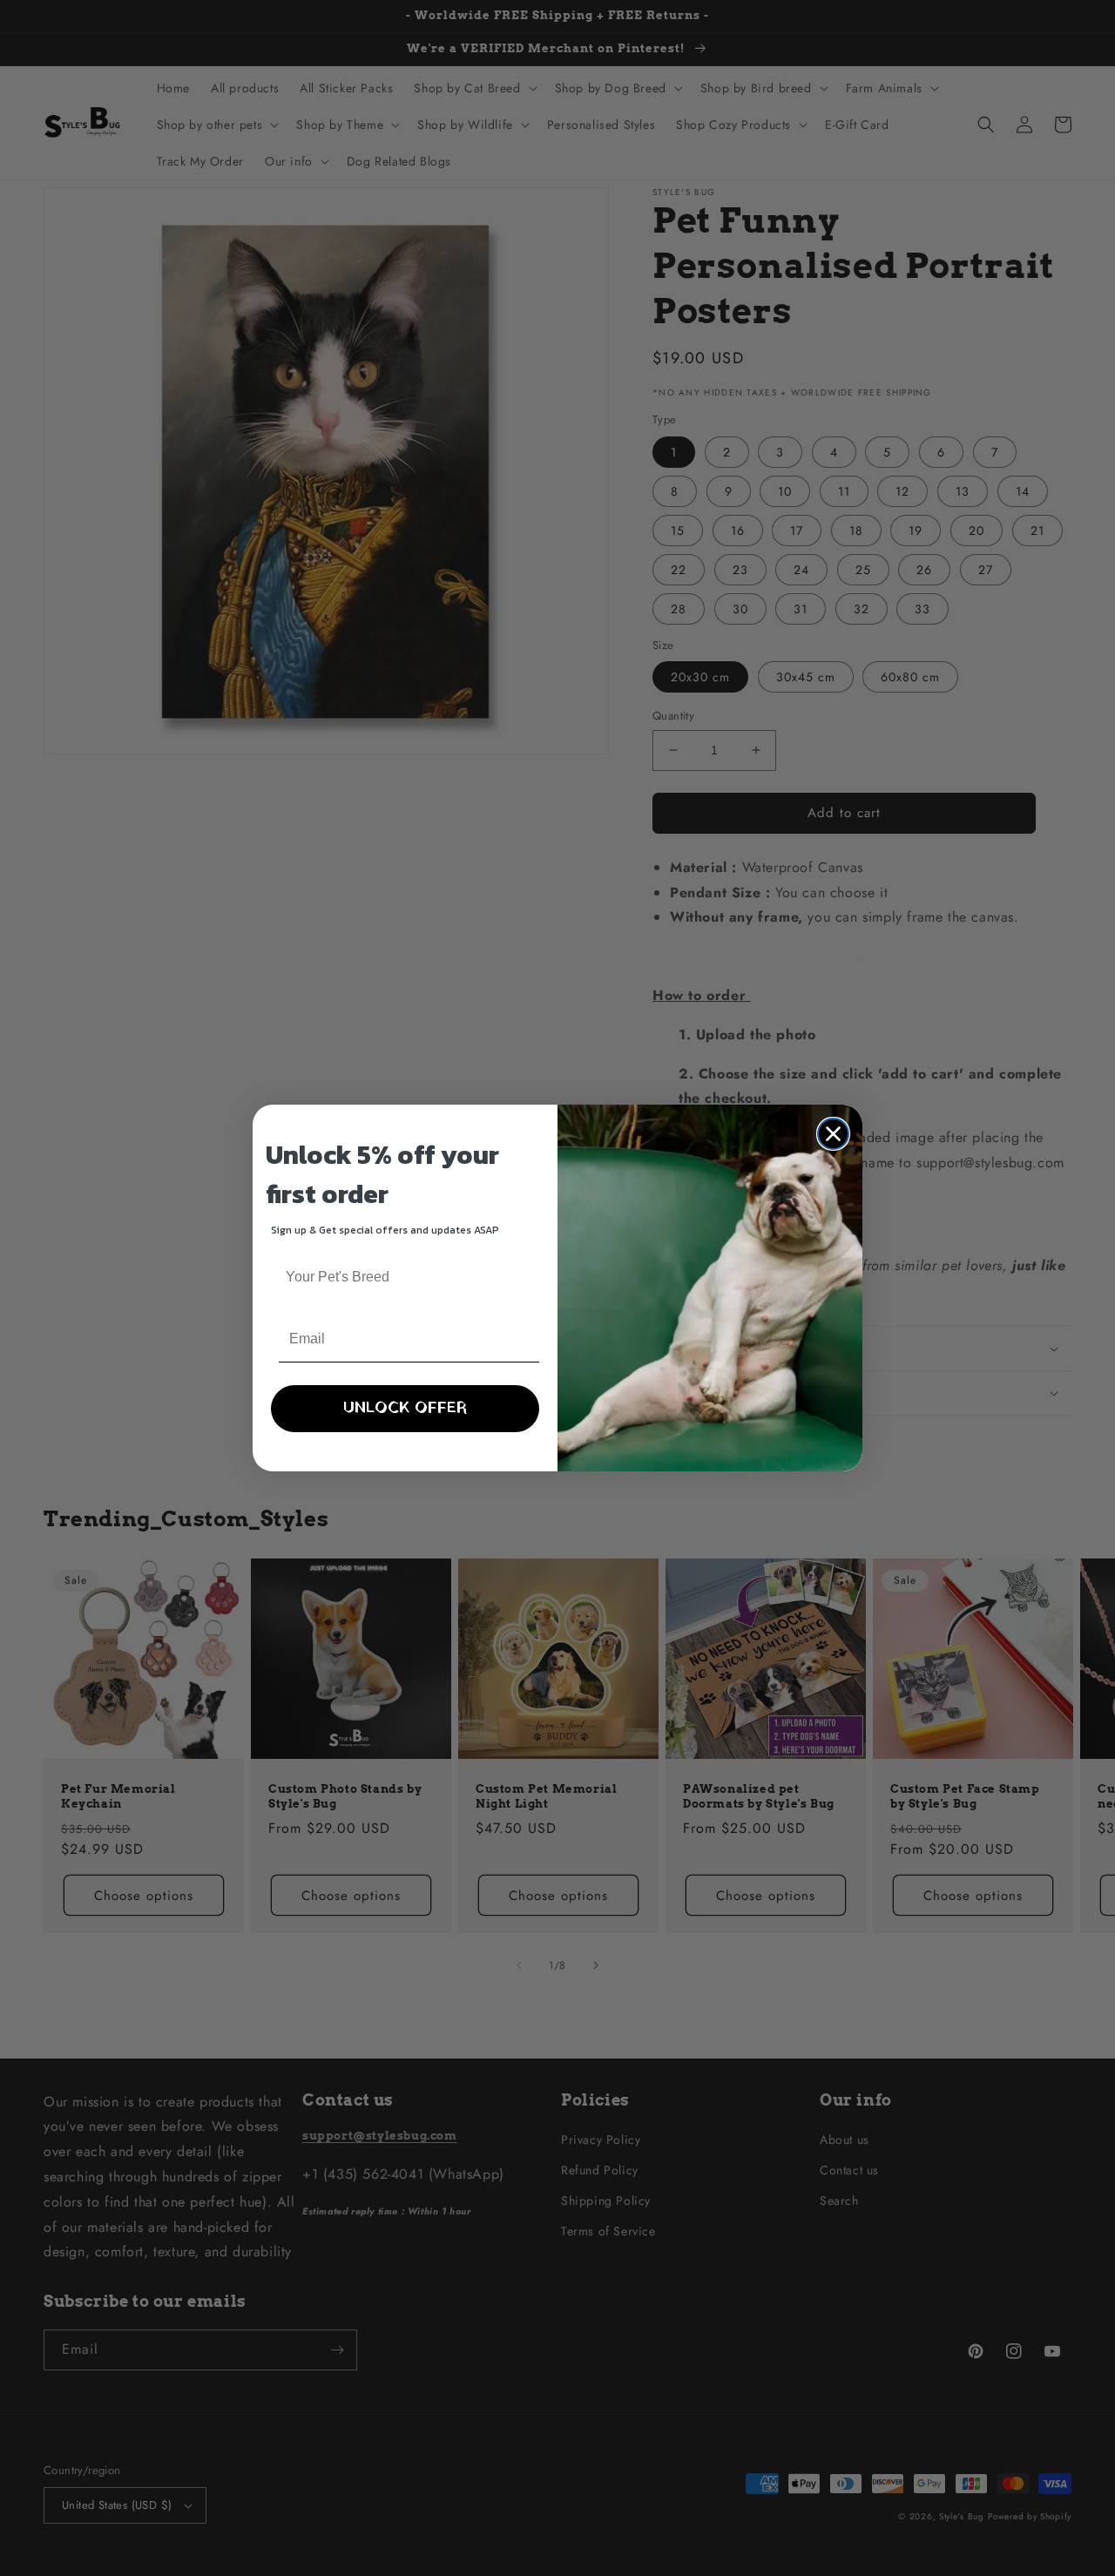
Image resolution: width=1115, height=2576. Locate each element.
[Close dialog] (833, 1134)
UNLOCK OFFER (405, 1408)
